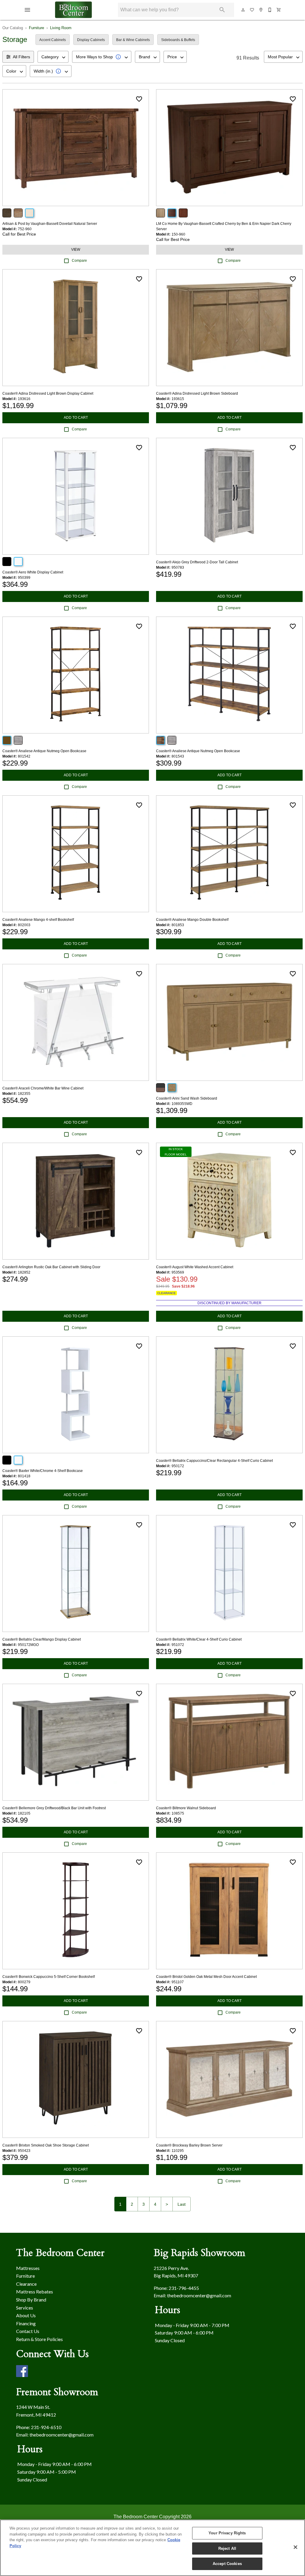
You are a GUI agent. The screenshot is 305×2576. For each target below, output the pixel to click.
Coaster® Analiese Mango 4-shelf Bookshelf (38, 920)
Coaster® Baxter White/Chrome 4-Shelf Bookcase (43, 1471)
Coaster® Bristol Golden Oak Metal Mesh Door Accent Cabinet (206, 1977)
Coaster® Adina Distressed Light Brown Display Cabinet (48, 393)
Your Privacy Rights (227, 2533)
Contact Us (28, 2331)
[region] (152, 2548)
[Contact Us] (270, 10)
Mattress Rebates (35, 2292)
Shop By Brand (31, 2300)
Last (182, 2204)
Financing (26, 2323)
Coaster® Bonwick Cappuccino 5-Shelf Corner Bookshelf (49, 1977)
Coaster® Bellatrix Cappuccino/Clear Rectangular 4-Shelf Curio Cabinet (214, 1461)
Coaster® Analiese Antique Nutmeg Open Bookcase (44, 751)
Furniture (36, 28)
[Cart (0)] (279, 10)
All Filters (21, 57)
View (76, 250)
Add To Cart (76, 418)
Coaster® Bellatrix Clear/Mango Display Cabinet (42, 1639)
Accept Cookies (227, 2564)
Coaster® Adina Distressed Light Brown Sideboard (197, 393)
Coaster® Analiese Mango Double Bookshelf (192, 920)
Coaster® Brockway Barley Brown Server (189, 2145)
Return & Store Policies (39, 2339)
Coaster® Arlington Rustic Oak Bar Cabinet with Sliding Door (51, 1267)
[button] (27, 10)
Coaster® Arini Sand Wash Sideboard (187, 1098)
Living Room (61, 28)
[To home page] (74, 10)
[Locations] (261, 10)
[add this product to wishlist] (139, 99)
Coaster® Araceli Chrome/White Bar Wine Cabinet (43, 1088)
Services (25, 2308)
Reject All (227, 2548)
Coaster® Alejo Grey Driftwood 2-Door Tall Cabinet (197, 562)
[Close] (295, 2547)
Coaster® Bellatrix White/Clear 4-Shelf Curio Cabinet (199, 1639)
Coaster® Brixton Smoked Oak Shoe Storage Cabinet (46, 2145)
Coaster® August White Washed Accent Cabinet (195, 1267)
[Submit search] (222, 10)
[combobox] (53, 57)
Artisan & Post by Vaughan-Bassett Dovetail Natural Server (50, 224)
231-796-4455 (184, 2288)
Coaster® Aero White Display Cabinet (33, 572)
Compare (79, 261)
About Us (26, 2315)
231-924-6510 (46, 2427)
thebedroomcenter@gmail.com (199, 2295)
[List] (252, 10)
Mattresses (28, 2268)
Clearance (26, 2284)
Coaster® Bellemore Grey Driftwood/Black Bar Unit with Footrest (54, 1808)
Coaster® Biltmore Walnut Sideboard (186, 1808)
